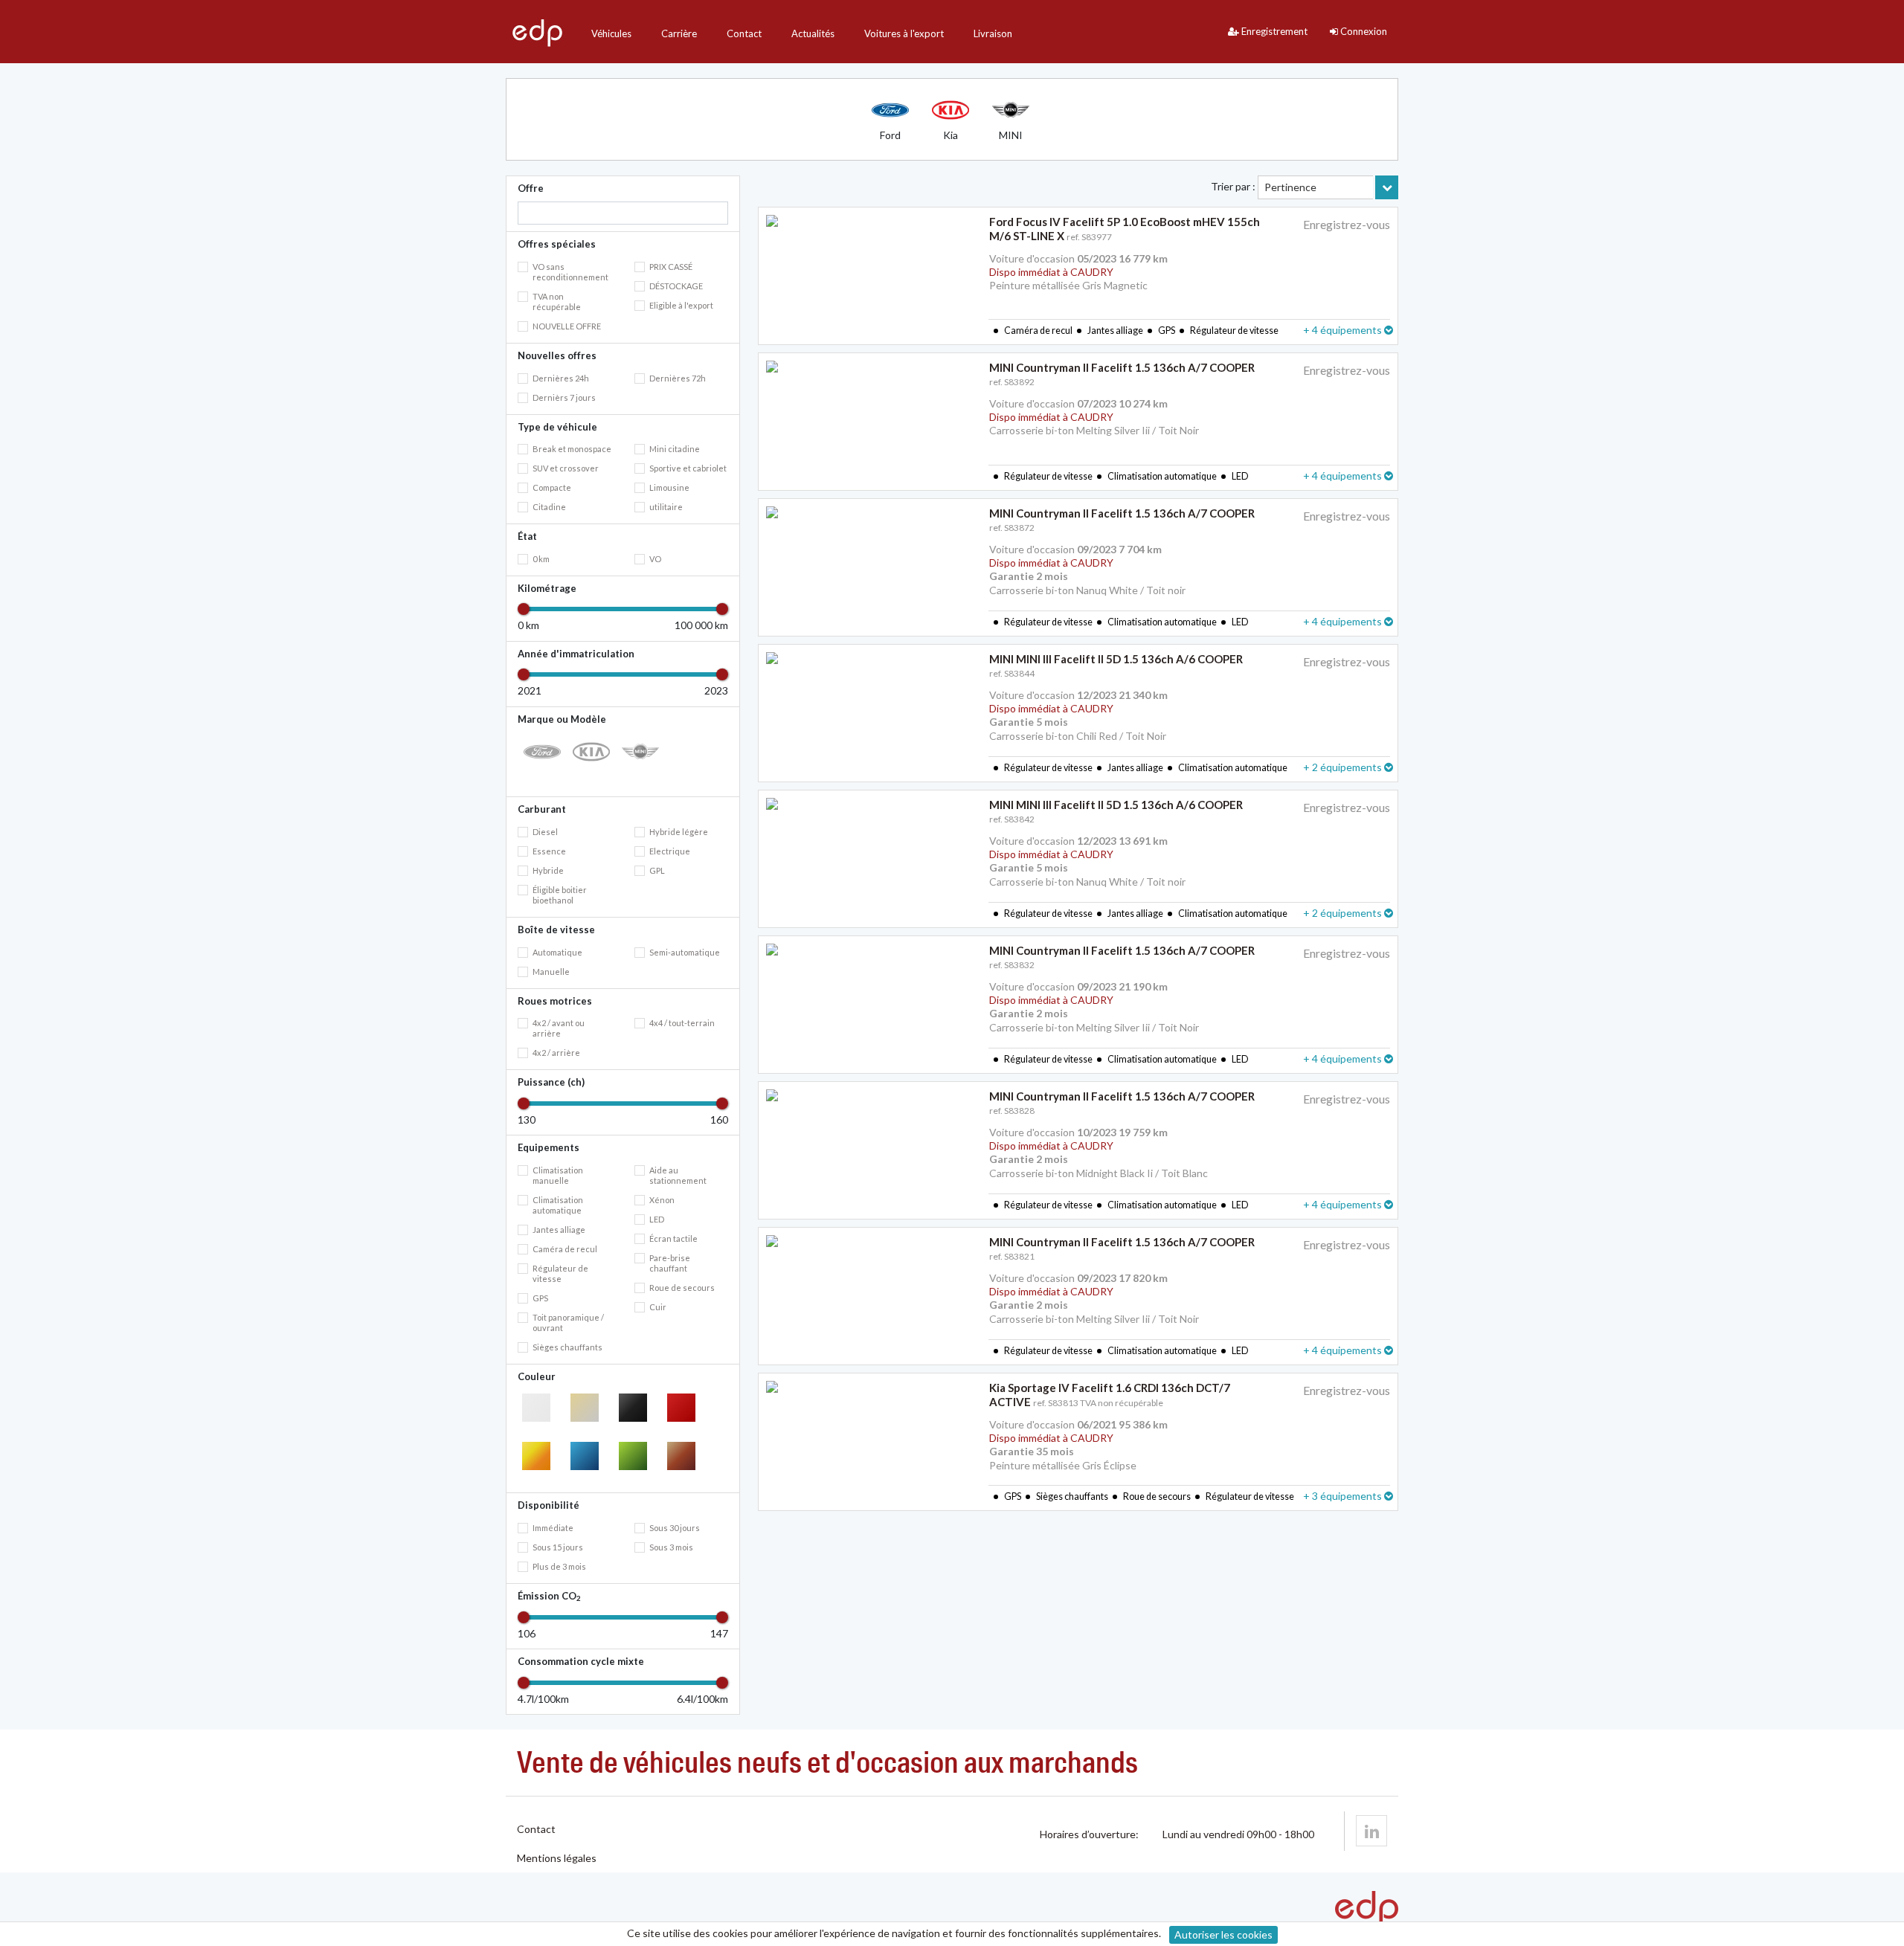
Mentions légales (557, 1858)
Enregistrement (1273, 31)
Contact (744, 33)
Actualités (813, 33)
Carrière (679, 33)
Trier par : (1233, 186)
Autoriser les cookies (1223, 1934)
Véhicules (611, 33)
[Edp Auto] (537, 32)
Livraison (993, 33)
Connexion (1363, 31)
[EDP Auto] (1371, 1831)
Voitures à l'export (904, 33)
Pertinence (1290, 187)
